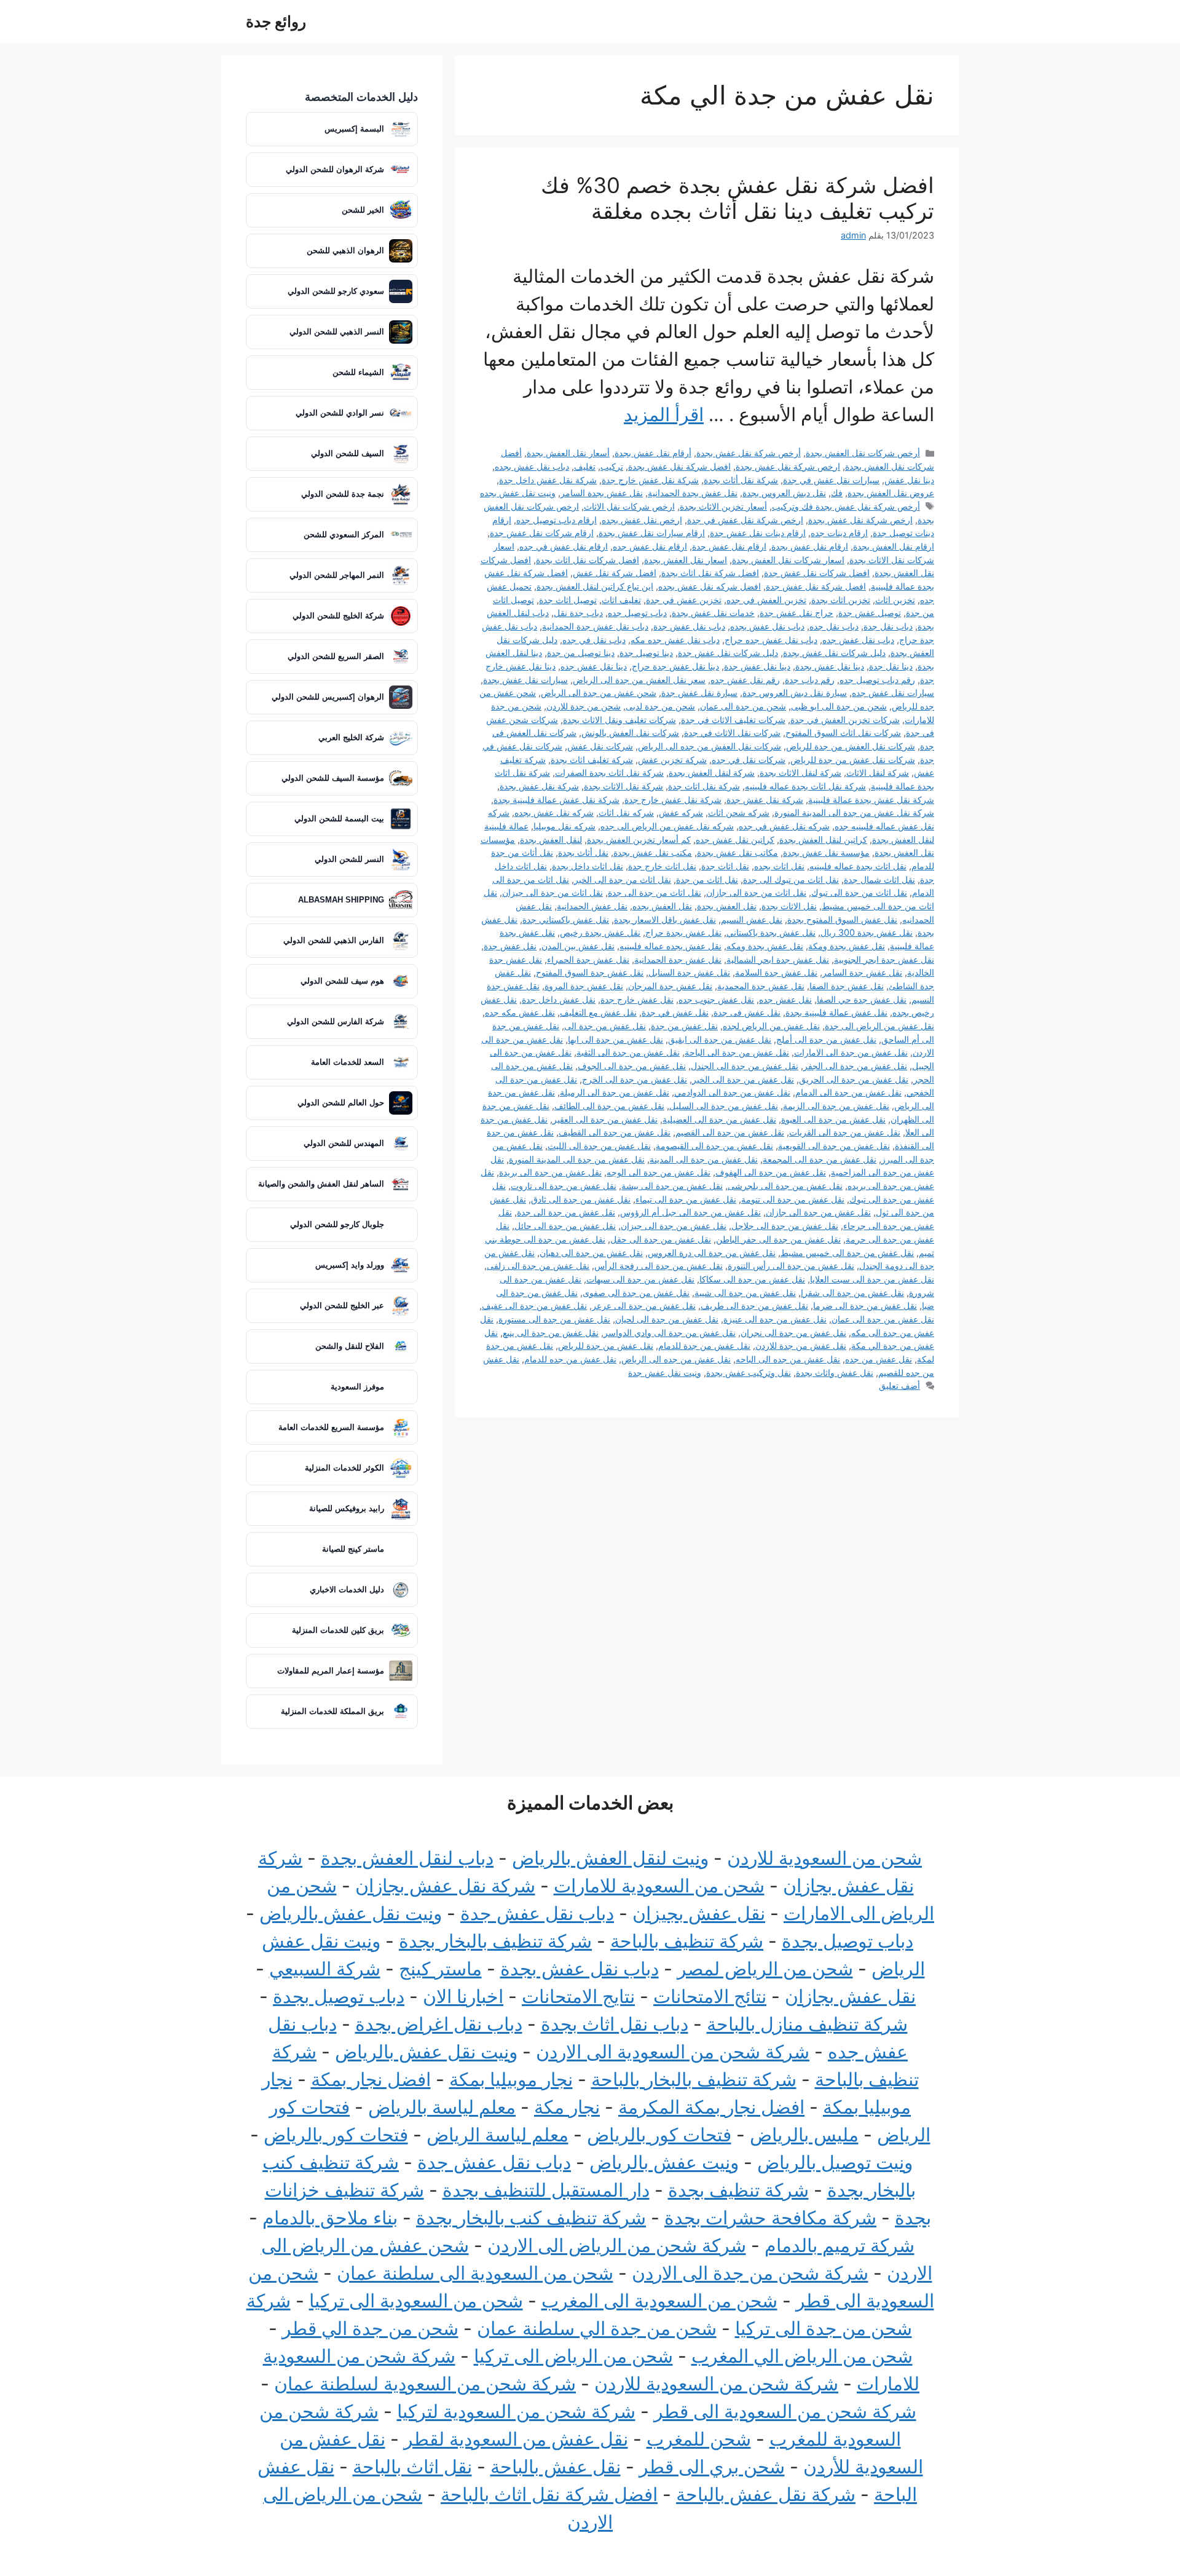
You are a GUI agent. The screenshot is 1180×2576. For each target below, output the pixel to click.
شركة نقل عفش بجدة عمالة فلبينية (871, 800)
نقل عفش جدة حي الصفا (862, 999)
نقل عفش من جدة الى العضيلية (719, 1119)
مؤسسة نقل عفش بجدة (826, 852)
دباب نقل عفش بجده (532, 466)
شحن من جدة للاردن (584, 706)
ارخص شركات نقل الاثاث (629, 506)
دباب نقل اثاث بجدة (615, 2024)
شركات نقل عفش (600, 746)
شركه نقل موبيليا (564, 826)
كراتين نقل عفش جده (735, 840)
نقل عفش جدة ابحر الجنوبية (884, 959)
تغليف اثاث (621, 600)
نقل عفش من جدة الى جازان (818, 1212)
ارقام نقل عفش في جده (564, 546)
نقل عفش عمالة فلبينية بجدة (836, 1012)
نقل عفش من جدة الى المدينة (704, 1159)
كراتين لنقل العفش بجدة (823, 840)
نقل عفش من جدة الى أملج (826, 1039)
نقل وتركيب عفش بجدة (749, 1373)
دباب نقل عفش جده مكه (675, 640)
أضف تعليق (899, 1385)
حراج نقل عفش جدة (796, 613)
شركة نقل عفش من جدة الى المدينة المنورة (854, 812)
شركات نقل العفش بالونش (630, 733)
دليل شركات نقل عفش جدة (728, 653)
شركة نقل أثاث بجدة (741, 480)
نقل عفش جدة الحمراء (588, 959)
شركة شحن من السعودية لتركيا (516, 2411)
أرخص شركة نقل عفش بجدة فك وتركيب (846, 506)
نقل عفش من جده (879, 1359)
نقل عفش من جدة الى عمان (883, 1319)
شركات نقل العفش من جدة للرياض (851, 746)
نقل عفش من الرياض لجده (771, 1026)
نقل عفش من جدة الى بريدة (550, 1172)
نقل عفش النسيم (752, 919)
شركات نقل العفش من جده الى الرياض (710, 746)
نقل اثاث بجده (779, 866)
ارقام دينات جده (839, 533)
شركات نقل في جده (749, 760)
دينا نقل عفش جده (594, 666)
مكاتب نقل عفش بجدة (737, 852)
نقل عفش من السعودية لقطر (516, 2439)
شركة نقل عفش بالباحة (766, 2494)
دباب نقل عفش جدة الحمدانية (595, 626)
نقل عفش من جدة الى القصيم (730, 1132)
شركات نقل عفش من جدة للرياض (853, 760)
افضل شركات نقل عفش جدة (817, 573)
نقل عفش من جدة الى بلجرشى (785, 1186)
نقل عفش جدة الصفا (847, 986)
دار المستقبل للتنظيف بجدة (546, 2190)
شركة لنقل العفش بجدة (712, 772)
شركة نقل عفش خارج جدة (650, 480)
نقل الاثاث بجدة (789, 906)
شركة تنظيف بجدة (738, 2190)
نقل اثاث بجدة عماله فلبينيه (858, 866)
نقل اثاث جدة (725, 866)
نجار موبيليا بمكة (511, 2079)
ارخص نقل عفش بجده (642, 520)
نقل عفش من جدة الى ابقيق (720, 1039)
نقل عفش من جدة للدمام (704, 1345)
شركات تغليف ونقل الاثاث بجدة (619, 720)
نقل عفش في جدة (675, 1012)
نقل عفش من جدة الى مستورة (554, 1319)
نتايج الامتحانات (578, 1996)
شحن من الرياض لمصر (765, 1969)
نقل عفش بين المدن (578, 946)
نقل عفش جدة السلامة (776, 972)
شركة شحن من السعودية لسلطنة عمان (425, 2384)
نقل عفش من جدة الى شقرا (852, 1293)
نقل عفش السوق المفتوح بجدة (842, 919)
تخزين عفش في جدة (684, 600)
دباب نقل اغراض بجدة (439, 2024)
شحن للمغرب (699, 2439)
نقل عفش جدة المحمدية (761, 986)
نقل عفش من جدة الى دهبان (591, 1253)
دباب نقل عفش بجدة (580, 1969)
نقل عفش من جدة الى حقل (661, 1239)
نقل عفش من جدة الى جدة (566, 1212)
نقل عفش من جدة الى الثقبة (628, 1052)
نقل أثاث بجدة (583, 852)
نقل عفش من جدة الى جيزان (674, 1226)
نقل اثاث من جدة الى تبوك (859, 892)
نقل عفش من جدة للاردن (801, 1345)
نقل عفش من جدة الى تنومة (793, 1199)
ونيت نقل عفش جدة (665, 1373)
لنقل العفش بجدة (551, 840)
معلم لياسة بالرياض (442, 2107)
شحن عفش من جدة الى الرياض (599, 693)
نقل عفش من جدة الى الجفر (855, 1066)
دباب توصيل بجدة (848, 1941)
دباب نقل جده (834, 626)
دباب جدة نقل (578, 613)
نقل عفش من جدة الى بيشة (672, 1186)
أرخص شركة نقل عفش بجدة (749, 453)
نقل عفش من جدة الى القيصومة (714, 1146)
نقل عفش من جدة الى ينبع (551, 1333)
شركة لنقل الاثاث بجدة (800, 772)
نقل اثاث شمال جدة (879, 879)
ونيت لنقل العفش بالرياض (610, 1858)
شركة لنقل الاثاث (878, 772)
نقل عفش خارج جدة (637, 999)
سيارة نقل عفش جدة (699, 693)
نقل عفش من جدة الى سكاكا (752, 1279)
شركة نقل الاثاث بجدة (623, 786)
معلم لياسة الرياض (498, 2135)
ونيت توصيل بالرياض (835, 2162)
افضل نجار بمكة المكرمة (711, 2107)
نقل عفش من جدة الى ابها (616, 1039)
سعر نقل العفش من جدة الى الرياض (639, 680)
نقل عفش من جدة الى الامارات (851, 1052)
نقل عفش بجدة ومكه (765, 946)
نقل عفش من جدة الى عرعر (644, 1306)
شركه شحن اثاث (739, 812)
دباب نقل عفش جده (858, 640)
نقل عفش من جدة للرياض (606, 1345)
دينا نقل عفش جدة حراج (675, 666)
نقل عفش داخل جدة (559, 999)
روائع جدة (276, 22)
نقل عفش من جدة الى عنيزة (775, 1319)
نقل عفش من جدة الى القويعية (834, 1146)
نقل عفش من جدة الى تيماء (686, 1199)
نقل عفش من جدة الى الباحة (737, 1052)
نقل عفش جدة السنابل (689, 972)
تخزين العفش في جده (766, 600)
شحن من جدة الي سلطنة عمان (597, 2328)
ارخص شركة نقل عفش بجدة (788, 466)
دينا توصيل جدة (646, 653)
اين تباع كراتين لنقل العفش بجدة (595, 586)
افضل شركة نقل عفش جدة (816, 586)
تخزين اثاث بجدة (841, 600)
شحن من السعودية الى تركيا (416, 2301)
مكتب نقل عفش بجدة (653, 852)
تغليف (585, 466)
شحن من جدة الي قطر (370, 2328)
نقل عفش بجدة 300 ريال (867, 932)
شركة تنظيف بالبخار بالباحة (694, 2079)
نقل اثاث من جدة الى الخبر (623, 879)
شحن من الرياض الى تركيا (573, 2356)
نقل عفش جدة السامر (862, 972)
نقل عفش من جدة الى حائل (565, 1226)
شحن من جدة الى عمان (743, 706)
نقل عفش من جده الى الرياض (676, 1359)
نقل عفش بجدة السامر (602, 493)
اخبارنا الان (463, 1996)
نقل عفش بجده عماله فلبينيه (671, 946)
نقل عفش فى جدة (747, 1012)
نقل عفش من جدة (684, 1026)
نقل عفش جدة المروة (584, 986)
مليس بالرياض (804, 2135)
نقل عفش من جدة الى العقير (605, 1119)
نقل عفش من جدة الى (605, 1026)
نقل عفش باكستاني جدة (566, 919)
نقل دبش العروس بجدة (784, 493)
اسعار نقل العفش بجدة (686, 560)
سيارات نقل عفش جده (893, 693)
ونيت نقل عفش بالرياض (351, 1913)
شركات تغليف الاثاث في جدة (733, 720)
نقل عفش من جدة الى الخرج (635, 1079)
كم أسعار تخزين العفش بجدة (639, 840)
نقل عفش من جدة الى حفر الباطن (778, 1239)
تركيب (612, 466)
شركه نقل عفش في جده (784, 826)
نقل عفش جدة (510, 946)
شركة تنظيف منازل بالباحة (807, 2024)
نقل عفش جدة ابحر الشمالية (778, 959)
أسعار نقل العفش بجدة (568, 453)
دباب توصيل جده (637, 613)
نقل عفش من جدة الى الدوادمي (732, 1092)
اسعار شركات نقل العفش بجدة (788, 560)
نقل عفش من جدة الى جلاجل (785, 1226)
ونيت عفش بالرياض (664, 2162)
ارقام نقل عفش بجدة (810, 546)
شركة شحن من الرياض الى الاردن (617, 2245)
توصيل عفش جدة (870, 613)
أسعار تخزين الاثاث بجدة (723, 506)
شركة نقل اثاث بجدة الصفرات (609, 772)
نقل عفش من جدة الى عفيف (534, 1306)
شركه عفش (681, 812)
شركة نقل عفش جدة (765, 800)
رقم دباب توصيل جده (877, 680)
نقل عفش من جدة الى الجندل (745, 1066)
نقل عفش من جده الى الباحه (788, 1359)
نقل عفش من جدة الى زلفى (538, 1266)
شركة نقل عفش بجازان (445, 1886)
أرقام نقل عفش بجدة (653, 453)
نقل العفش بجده (662, 906)
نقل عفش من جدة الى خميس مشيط (847, 1253)
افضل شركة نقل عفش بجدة (679, 466)
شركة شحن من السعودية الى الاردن (673, 2052)
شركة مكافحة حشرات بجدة (770, 2218)
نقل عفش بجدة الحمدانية (693, 493)
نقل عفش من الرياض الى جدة (879, 1026)
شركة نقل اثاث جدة (704, 786)
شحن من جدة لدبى (660, 706)
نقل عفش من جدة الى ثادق (581, 1199)
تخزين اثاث (895, 600)
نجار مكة (567, 2107)
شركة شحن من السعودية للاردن (716, 2384)
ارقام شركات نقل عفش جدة (542, 533)
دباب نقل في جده (594, 640)
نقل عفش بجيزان (699, 1913)
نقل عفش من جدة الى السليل (724, 1106)
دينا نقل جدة (891, 666)
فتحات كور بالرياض (659, 2135)
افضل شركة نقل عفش (615, 573)
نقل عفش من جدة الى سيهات (640, 1279)
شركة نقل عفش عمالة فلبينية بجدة (557, 800)
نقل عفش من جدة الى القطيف (615, 1132)
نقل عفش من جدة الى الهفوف (771, 1172)
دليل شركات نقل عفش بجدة (834, 653)
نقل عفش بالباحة (556, 2467)
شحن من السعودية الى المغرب (659, 2301)
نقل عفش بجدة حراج (683, 932)
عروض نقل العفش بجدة (891, 493)
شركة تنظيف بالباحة (687, 1941)
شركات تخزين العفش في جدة (845, 720)
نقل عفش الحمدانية (592, 906)
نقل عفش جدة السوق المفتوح (590, 972)
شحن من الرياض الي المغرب (802, 2356)
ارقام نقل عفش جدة (729, 546)
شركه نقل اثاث (626, 812)
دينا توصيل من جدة (581, 653)
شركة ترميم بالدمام (840, 2245)
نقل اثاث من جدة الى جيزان (553, 892)
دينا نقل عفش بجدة (830, 666)
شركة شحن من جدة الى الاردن (750, 2273)
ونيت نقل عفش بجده (518, 493)
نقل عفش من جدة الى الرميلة (615, 1092)
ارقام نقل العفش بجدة (894, 546)
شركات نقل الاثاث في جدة (732, 733)
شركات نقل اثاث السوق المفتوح (843, 733)
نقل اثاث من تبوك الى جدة (791, 879)
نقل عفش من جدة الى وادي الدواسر (670, 1333)
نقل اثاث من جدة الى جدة (655, 892)
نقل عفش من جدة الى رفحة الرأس (659, 1266)
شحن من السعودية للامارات (659, 1886)
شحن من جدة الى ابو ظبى (839, 706)
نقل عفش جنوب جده (716, 999)
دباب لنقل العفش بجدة (407, 1858)
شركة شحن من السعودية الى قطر (785, 2411)
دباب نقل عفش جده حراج (771, 640)
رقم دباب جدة (810, 680)
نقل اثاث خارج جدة (662, 866)
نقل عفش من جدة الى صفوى (636, 1293)
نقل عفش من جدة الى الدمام (848, 1092)
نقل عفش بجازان (850, 1996)
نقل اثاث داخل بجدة (588, 866)
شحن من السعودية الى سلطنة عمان (475, 2273)
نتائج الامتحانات (710, 1996)
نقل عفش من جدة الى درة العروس (712, 1253)
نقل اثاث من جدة (707, 879)
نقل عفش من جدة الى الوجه (659, 1172)
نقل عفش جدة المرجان (670, 986)
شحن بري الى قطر (712, 2467)
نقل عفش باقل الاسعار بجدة (665, 919)
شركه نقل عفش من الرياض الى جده (667, 826)
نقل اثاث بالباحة (412, 2467)
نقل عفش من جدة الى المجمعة (820, 1159)
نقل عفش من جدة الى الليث (599, 1146)
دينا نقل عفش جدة (757, 666)
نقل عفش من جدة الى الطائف (609, 1106)
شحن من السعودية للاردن (824, 1858)
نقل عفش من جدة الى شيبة (745, 1293)
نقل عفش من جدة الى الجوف (632, 1066)
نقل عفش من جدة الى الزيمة (836, 1106)
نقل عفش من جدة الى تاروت (564, 1186)
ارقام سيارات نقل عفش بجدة (652, 533)
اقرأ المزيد (664, 414)
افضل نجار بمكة (371, 2079)
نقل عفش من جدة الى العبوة (833, 1119)
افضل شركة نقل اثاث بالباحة (549, 2494)
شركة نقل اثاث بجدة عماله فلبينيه (805, 786)
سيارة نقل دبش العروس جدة (795, 693)
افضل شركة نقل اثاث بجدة (710, 573)
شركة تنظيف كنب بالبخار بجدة (531, 2218)
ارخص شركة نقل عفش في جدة (745, 520)
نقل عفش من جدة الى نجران (793, 1333)
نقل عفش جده (785, 999)
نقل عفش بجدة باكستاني (771, 932)
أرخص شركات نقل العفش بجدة (863, 453)
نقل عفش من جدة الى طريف (754, 1306)
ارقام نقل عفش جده (650, 546)
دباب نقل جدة (888, 626)
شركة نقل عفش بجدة (539, 786)
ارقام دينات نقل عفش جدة (758, 533)
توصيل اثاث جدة (568, 600)
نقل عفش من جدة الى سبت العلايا (872, 1279)
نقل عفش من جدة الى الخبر (743, 1079)
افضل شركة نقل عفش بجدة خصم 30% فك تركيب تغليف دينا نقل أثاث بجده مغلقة (737, 198)
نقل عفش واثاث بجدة (835, 1373)
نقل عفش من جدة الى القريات (845, 1132)
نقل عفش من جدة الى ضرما (865, 1306)
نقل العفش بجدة (727, 906)
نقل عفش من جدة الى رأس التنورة (791, 1266)
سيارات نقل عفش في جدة (831, 480)
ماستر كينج (440, 1969)
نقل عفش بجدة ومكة (847, 946)
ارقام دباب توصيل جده (557, 520)
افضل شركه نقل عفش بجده (710, 586)
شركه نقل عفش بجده (554, 812)
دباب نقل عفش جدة (689, 626)
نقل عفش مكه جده (520, 1012)
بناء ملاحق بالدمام (330, 2218)
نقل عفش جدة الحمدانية (678, 959)
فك (837, 493)
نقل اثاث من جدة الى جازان (756, 892)
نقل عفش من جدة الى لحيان (667, 1319)
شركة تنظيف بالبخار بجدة (495, 1941)
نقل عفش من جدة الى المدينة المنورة (577, 1159)
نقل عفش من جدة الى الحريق (854, 1079)
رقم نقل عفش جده (745, 680)
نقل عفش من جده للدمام (570, 1359)
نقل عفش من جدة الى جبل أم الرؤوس (690, 1212)
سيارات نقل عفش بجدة (525, 680)
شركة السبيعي (325, 1969)
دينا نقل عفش (909, 480)
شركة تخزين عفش (672, 760)
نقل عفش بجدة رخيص (600, 932)
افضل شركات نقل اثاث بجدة (588, 560)
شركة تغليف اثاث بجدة (592, 760)
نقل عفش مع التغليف (598, 1012)
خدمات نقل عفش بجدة (713, 613)
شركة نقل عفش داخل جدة (548, 480)
